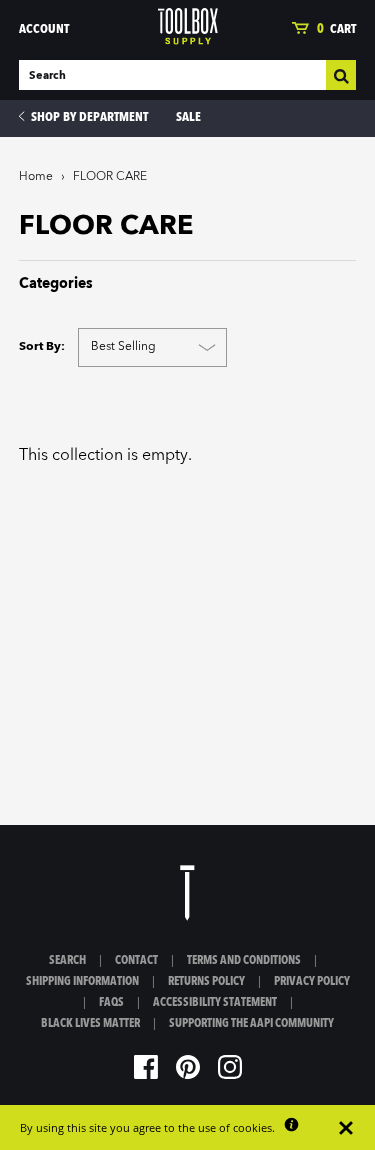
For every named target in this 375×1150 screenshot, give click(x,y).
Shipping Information (82, 982)
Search (67, 961)
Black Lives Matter (90, 1024)
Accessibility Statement (215, 1003)
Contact (136, 961)
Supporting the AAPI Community (251, 1024)
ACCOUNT (44, 29)
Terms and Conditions (244, 961)
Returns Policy (206, 982)
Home (36, 177)
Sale (188, 117)
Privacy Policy (312, 982)
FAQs (111, 1003)
